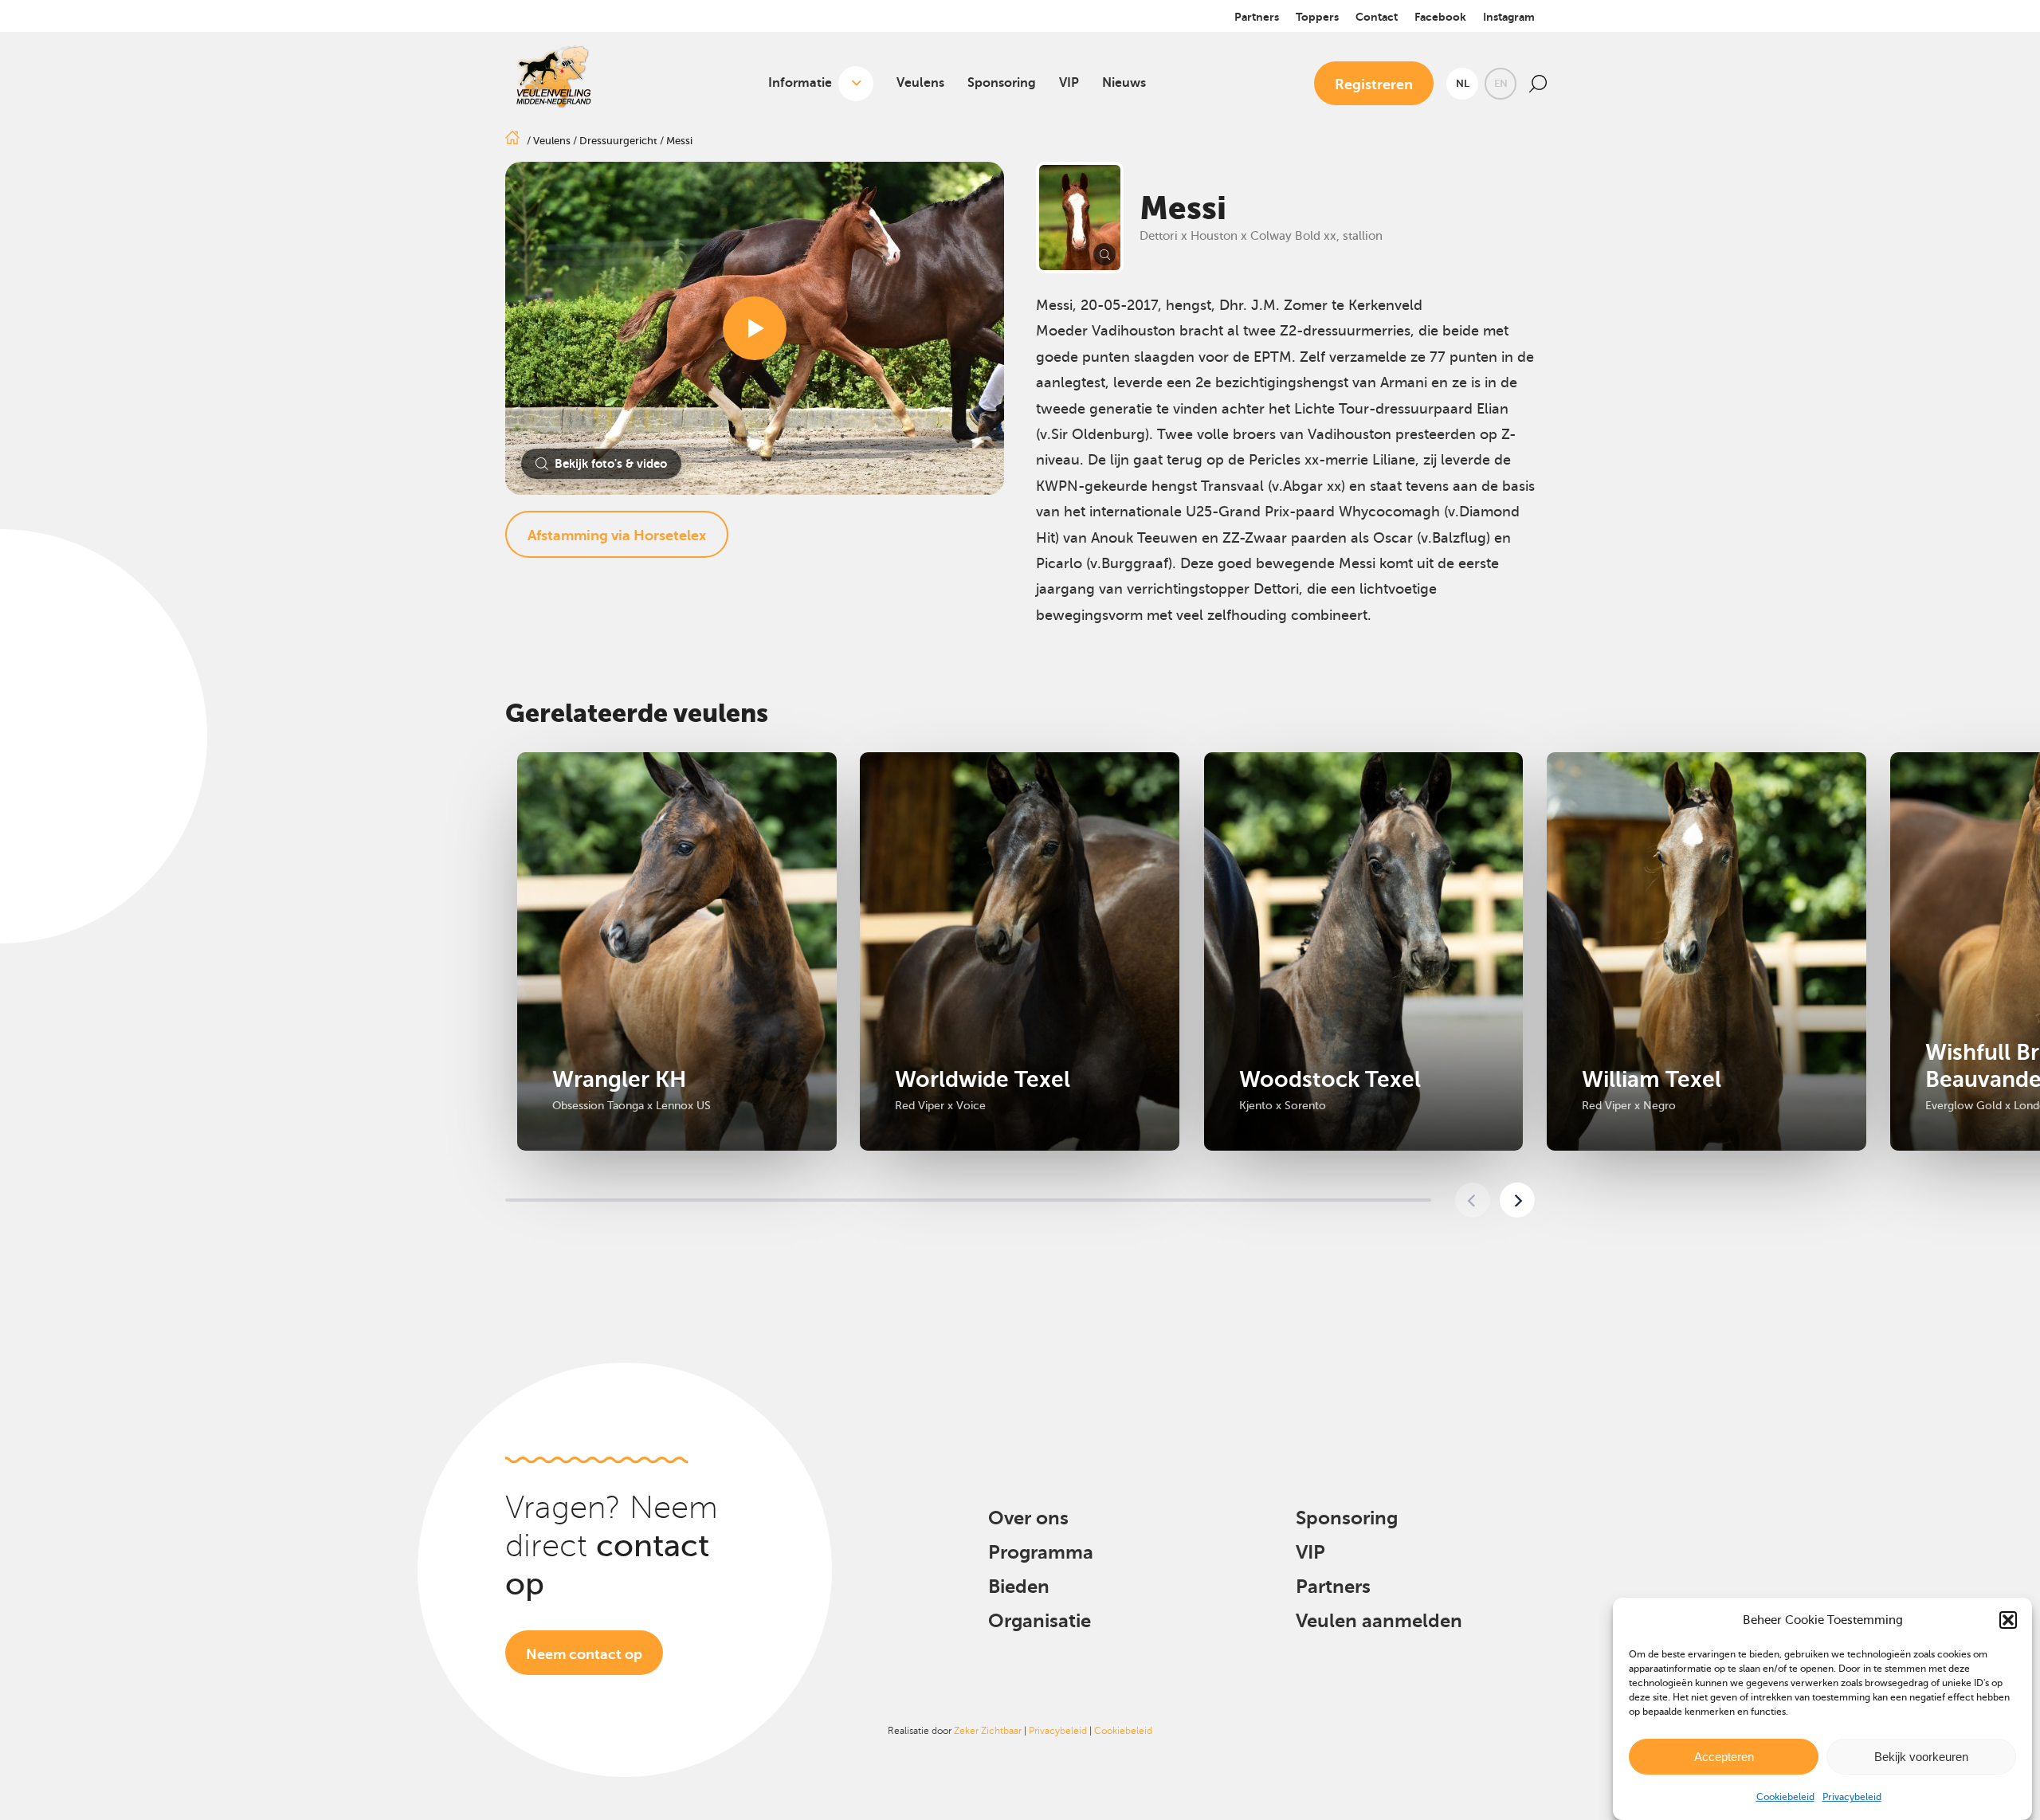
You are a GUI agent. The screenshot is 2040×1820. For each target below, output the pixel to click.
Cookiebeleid (1785, 1797)
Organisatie (1040, 1621)
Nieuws (1124, 83)
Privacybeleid (1852, 1797)
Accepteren (1724, 1756)
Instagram (1509, 17)
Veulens (920, 83)
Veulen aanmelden (1379, 1621)
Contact (1377, 17)
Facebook (1440, 17)
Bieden (1019, 1587)
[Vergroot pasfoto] (1080, 218)
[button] (2008, 1620)
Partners (1257, 17)
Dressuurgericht (618, 141)
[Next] (1517, 1200)
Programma (1041, 1552)
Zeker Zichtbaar (988, 1731)
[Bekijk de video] (755, 328)
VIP (1069, 83)
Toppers (1317, 17)
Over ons (1028, 1518)
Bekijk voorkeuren (1921, 1756)
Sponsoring (1002, 83)
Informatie (800, 83)
